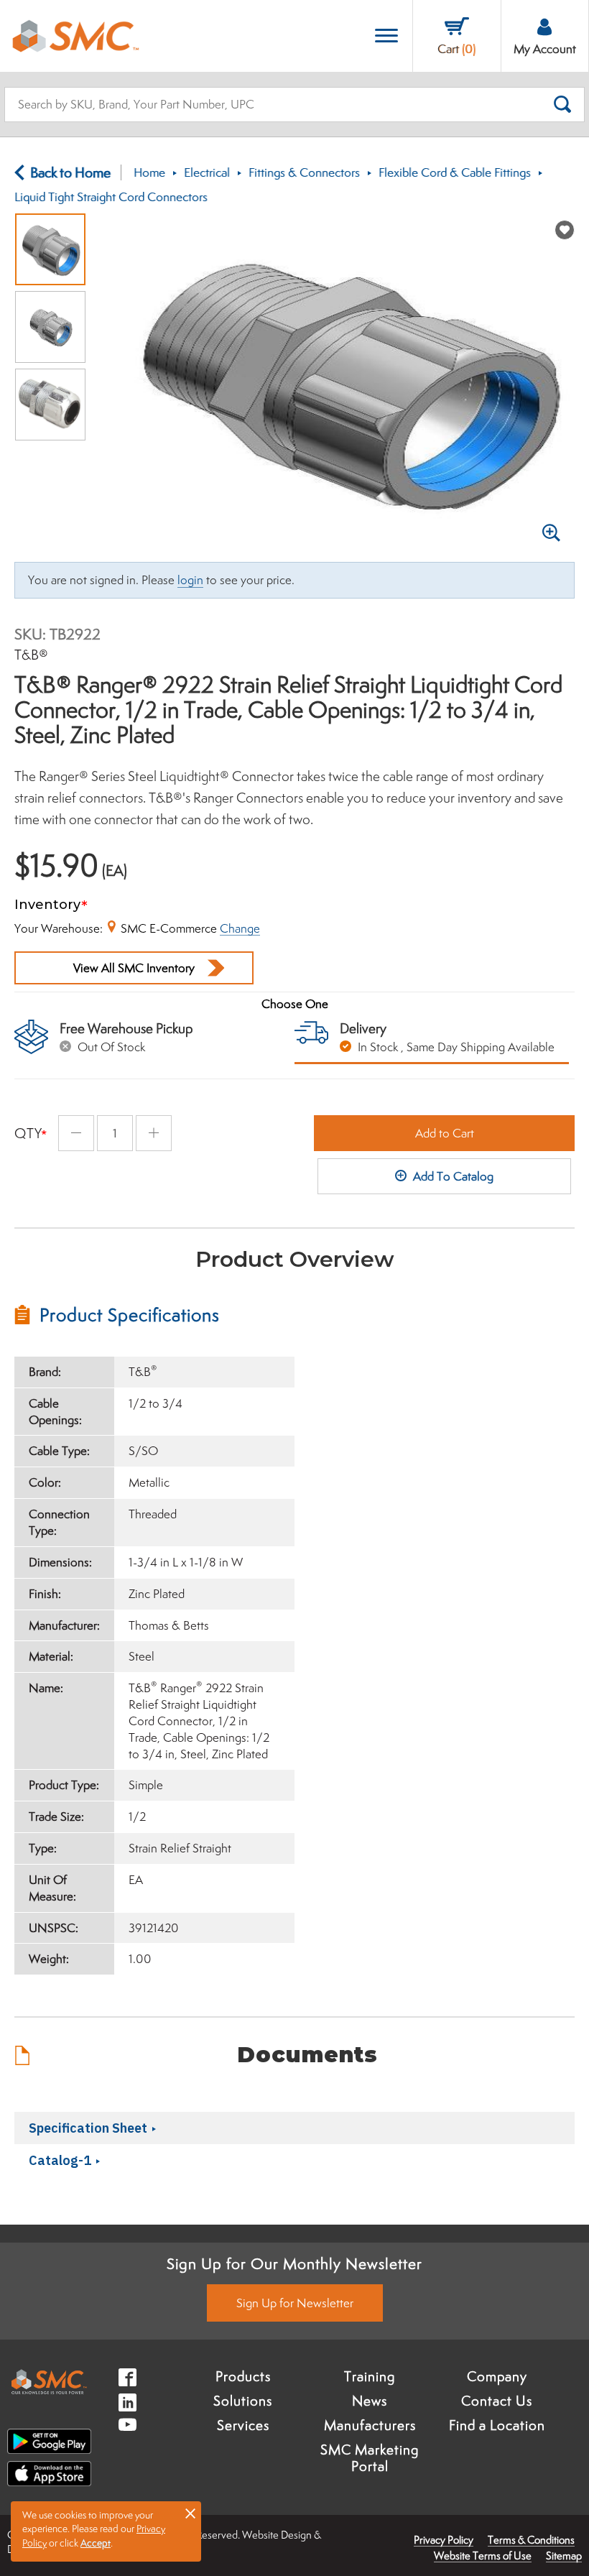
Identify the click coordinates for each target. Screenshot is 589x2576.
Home (149, 172)
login (190, 580)
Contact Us (497, 2401)
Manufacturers (370, 2425)
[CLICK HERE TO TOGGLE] (386, 36)
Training (370, 2376)
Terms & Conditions (531, 2540)
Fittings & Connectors (304, 172)
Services (243, 2425)
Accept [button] (96, 2543)
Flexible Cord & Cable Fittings (455, 172)
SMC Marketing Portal (370, 2458)
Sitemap (564, 2556)
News (370, 2401)
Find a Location (497, 2425)
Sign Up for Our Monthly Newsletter (294, 2263)
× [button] (190, 2513)
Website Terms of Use (483, 2556)
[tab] (154, 1315)
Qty (28, 1133)
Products (243, 2376)
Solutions (243, 2401)
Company (497, 2376)
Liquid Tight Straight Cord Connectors (111, 197)
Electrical (207, 172)
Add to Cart (445, 1133)
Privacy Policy (444, 2540)
